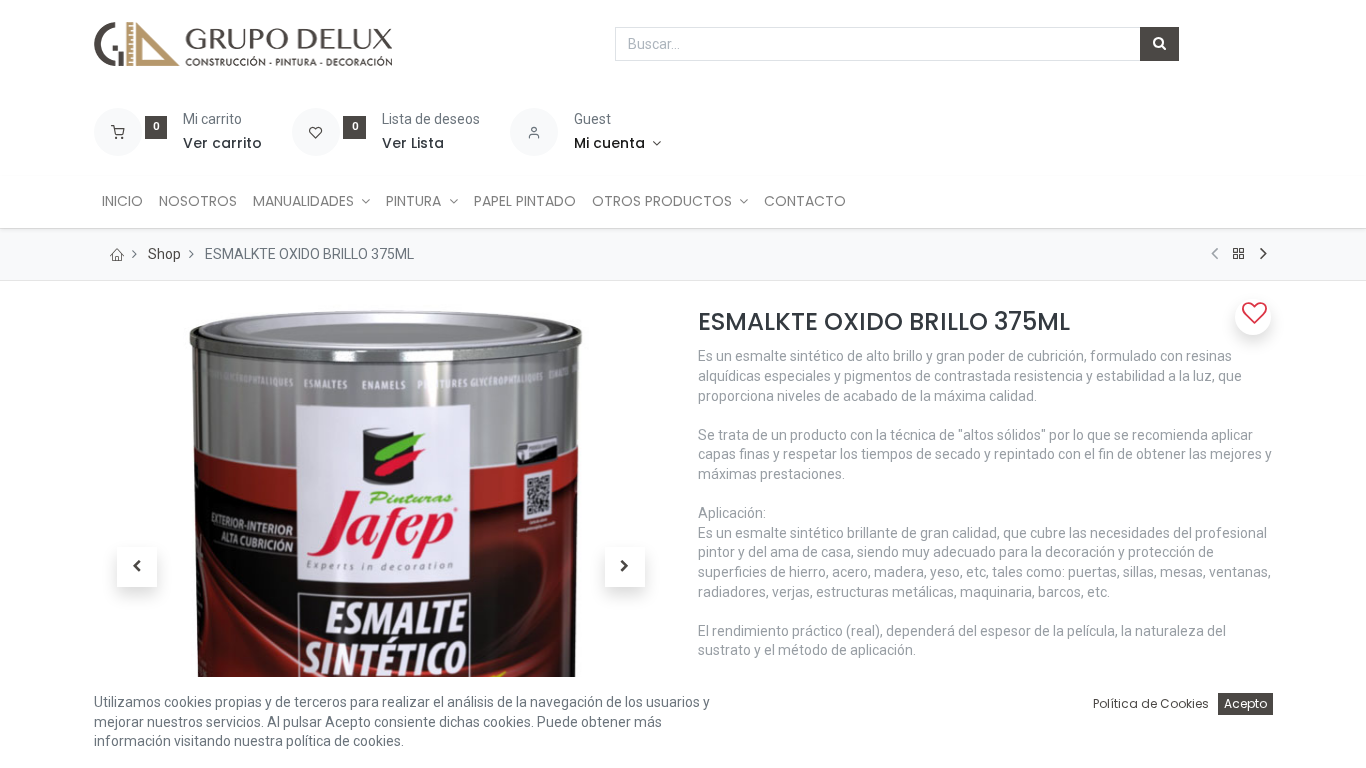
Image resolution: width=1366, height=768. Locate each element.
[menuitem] (122, 202)
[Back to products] (1239, 254)
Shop (164, 254)
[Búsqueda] (1159, 44)
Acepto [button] (1245, 703)
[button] (137, 567)
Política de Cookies (1151, 703)
